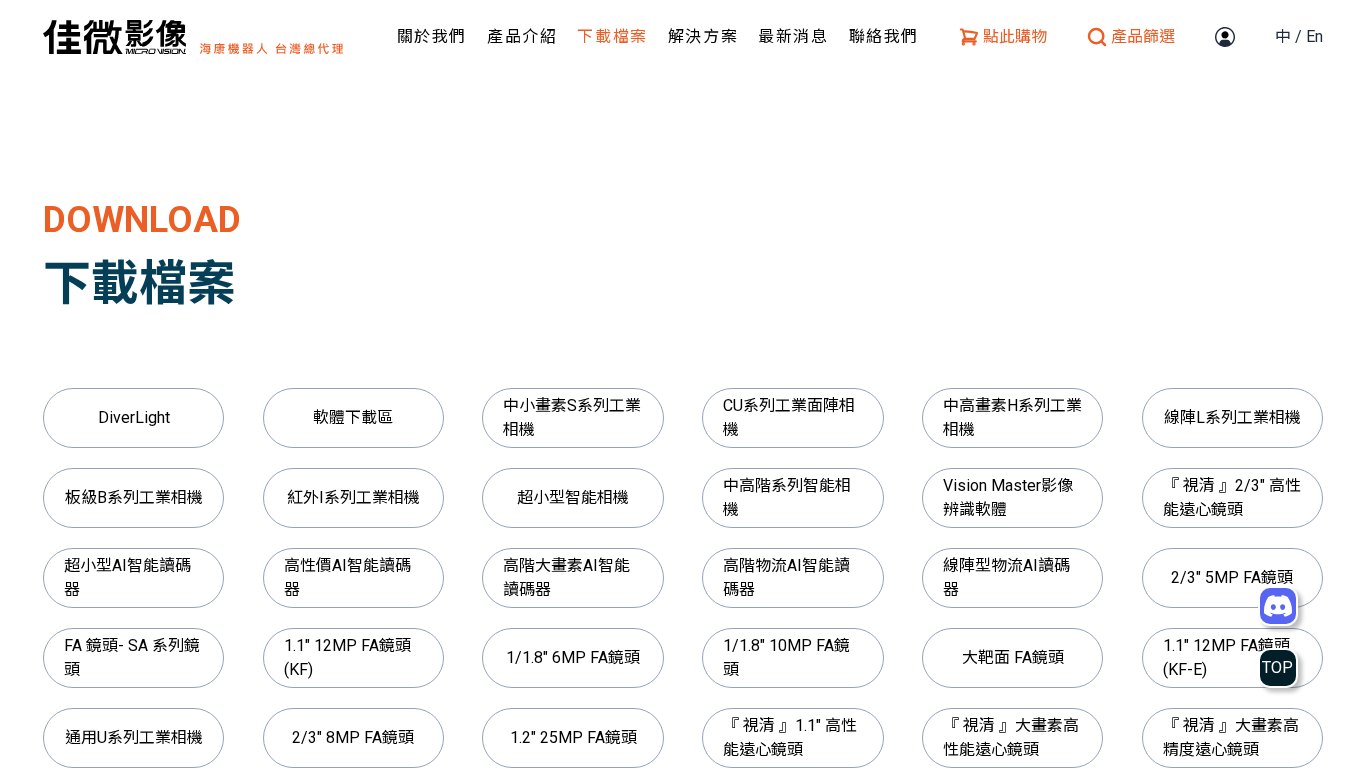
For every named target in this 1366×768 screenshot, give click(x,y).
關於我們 (432, 36)
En (1314, 36)
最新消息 (793, 36)
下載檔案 (612, 36)
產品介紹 (522, 36)
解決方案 (703, 36)
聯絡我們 (884, 36)
